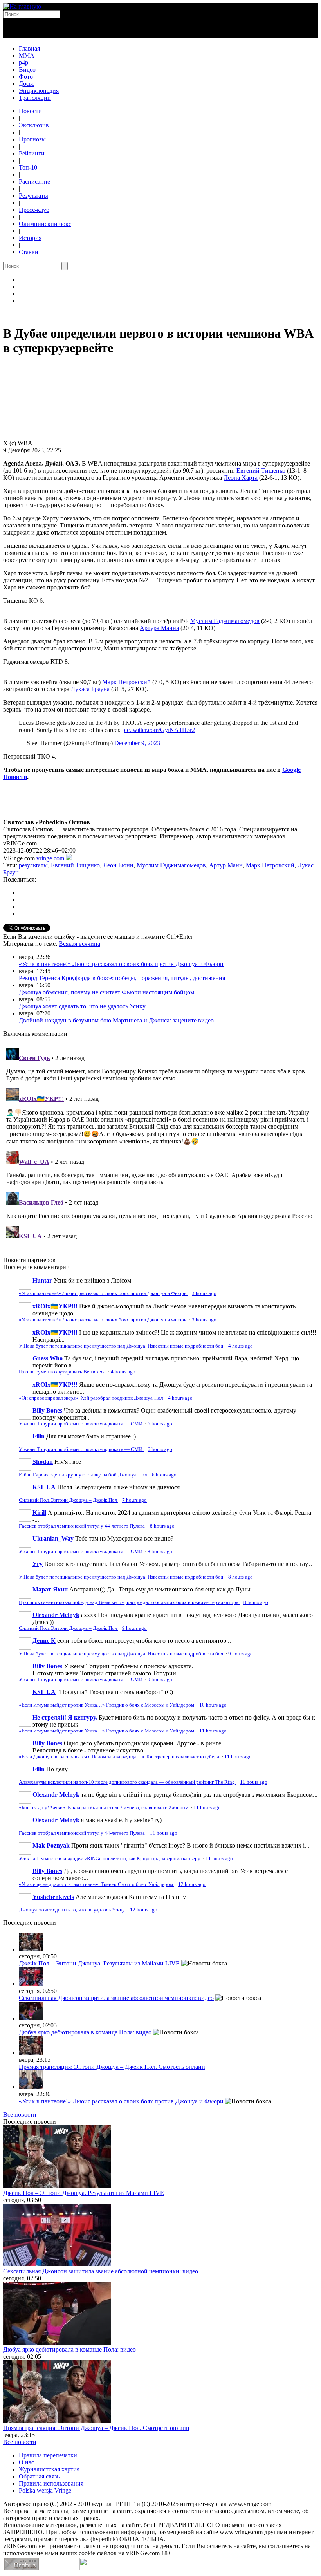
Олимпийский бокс (45, 224)
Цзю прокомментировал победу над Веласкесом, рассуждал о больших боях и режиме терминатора (129, 1602)
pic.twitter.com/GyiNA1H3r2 (159, 730)
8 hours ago (162, 1526)
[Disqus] (160, 1142)
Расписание (34, 182)
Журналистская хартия (49, 2469)
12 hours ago (192, 1884)
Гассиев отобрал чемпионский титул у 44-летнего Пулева (82, 1526)
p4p (23, 62)
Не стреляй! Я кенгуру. (65, 1717)
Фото (26, 77)
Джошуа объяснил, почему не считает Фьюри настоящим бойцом (106, 992)
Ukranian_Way (53, 1538)
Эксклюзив (34, 125)
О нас (26, 2462)
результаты (33, 865)
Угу (38, 1564)
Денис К (44, 1641)
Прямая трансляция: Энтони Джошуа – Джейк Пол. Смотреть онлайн (112, 2067)
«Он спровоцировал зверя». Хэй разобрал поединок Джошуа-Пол (91, 1398)
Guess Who (48, 1358)
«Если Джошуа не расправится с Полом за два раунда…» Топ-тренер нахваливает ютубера (120, 1757)
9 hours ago (134, 1628)
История (30, 238)
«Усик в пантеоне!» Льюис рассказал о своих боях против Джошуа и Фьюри (121, 964)
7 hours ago (134, 1500)
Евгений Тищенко (261, 471)
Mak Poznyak (51, 1845)
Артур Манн (226, 865)
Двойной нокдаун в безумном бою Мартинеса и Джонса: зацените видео (116, 1020)
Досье (27, 84)
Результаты (33, 196)
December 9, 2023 (137, 743)
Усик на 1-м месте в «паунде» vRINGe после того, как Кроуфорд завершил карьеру (110, 1859)
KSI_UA (44, 1487)
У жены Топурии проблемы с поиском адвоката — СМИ (81, 1424)
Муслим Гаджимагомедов (225, 621)
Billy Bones (47, 1410)
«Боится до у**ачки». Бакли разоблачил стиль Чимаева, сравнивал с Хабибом (104, 1808)
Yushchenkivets (53, 1897)
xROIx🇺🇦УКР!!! (55, 1306)
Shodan (43, 1462)
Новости (30, 111)
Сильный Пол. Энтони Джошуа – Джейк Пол (69, 1500)
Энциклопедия (39, 91)
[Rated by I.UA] (97, 2568)
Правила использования (51, 2483)
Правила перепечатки (48, 2455)
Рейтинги (32, 153)
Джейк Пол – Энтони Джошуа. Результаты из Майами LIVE (99, 1963)
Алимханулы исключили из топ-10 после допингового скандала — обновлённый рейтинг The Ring (127, 1782)
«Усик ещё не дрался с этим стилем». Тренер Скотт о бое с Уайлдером (96, 1884)
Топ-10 (28, 167)
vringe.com (50, 858)
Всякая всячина (79, 944)
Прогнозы (32, 139)
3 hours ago (204, 1293)
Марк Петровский (126, 682)
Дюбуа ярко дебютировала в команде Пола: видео (85, 2032)
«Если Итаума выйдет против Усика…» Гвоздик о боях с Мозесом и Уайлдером (107, 1705)
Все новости (20, 2114)
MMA (27, 55)
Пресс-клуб (34, 210)
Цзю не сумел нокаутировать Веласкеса (63, 1372)
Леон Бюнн (118, 865)
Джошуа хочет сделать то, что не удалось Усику (82, 1006)
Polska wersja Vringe (45, 2490)
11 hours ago (213, 1731)
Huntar (42, 1280)
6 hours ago (160, 1424)
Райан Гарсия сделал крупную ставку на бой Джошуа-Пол (83, 1475)
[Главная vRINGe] (22, 6)
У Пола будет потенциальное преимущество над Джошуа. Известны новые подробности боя (122, 1346)
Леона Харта (241, 478)
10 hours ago (213, 1705)
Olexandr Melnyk (56, 1615)
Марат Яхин (50, 1589)
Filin (39, 1436)
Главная (29, 48)
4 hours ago (241, 1346)
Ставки (29, 252)
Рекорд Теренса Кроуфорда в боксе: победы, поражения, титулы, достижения (122, 978)
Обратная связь (39, 2476)
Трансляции (35, 98)
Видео (27, 70)
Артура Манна (159, 628)
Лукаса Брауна (90, 689)
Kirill (39, 1513)
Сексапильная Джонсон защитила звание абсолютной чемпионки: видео (116, 1998)
